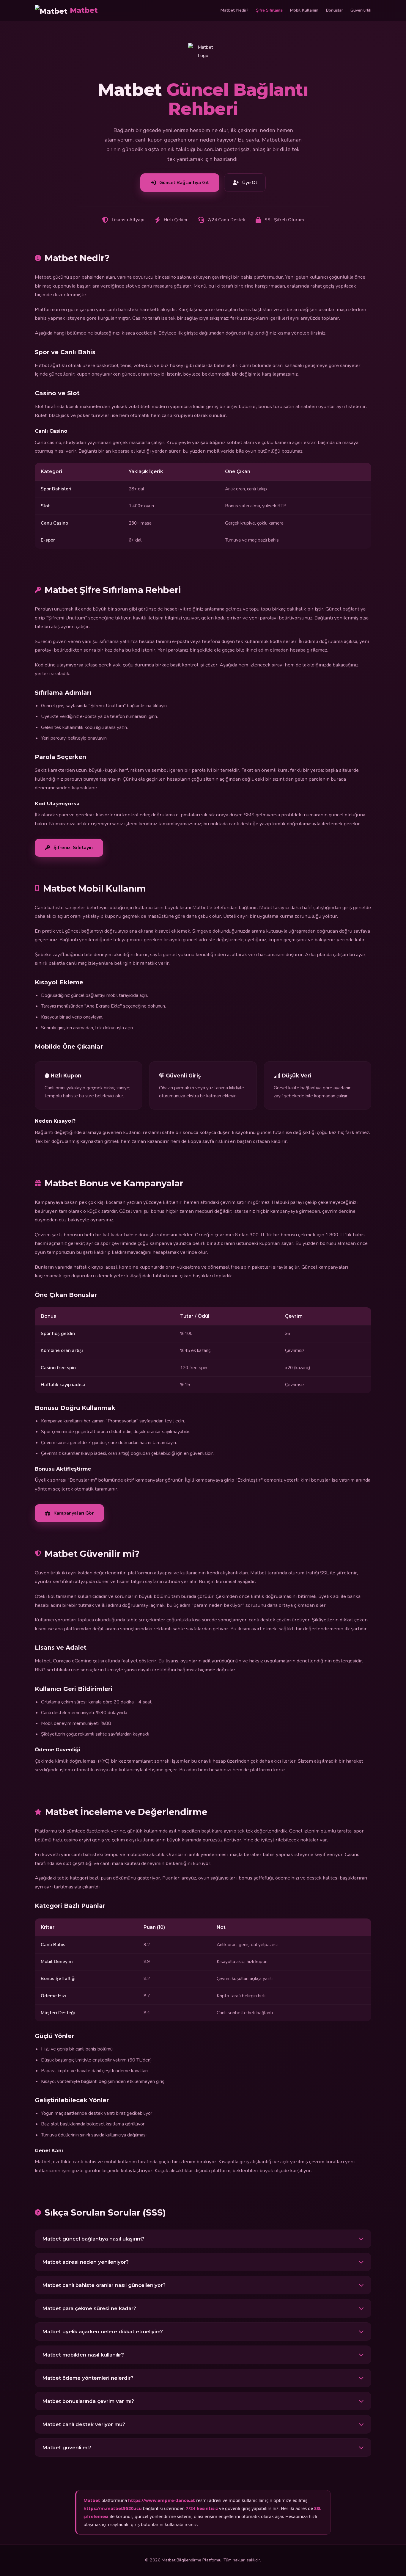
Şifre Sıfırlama (269, 10)
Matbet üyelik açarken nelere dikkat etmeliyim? (103, 2332)
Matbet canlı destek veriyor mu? (84, 2424)
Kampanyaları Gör (74, 1513)
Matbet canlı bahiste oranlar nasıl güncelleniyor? (104, 2285)
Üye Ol (250, 183)
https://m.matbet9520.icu (113, 2508)
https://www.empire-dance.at (162, 2500)
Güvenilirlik (361, 10)
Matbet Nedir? (234, 10)
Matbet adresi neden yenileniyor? (85, 2262)
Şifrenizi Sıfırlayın (73, 848)
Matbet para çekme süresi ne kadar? (89, 2308)
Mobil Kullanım (304, 10)
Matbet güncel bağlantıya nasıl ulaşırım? (93, 2239)
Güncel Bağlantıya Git (184, 183)
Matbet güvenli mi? (67, 2448)
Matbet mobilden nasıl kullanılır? (83, 2355)
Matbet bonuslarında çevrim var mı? (88, 2401)
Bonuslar (334, 10)
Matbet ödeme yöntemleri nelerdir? (88, 2378)
